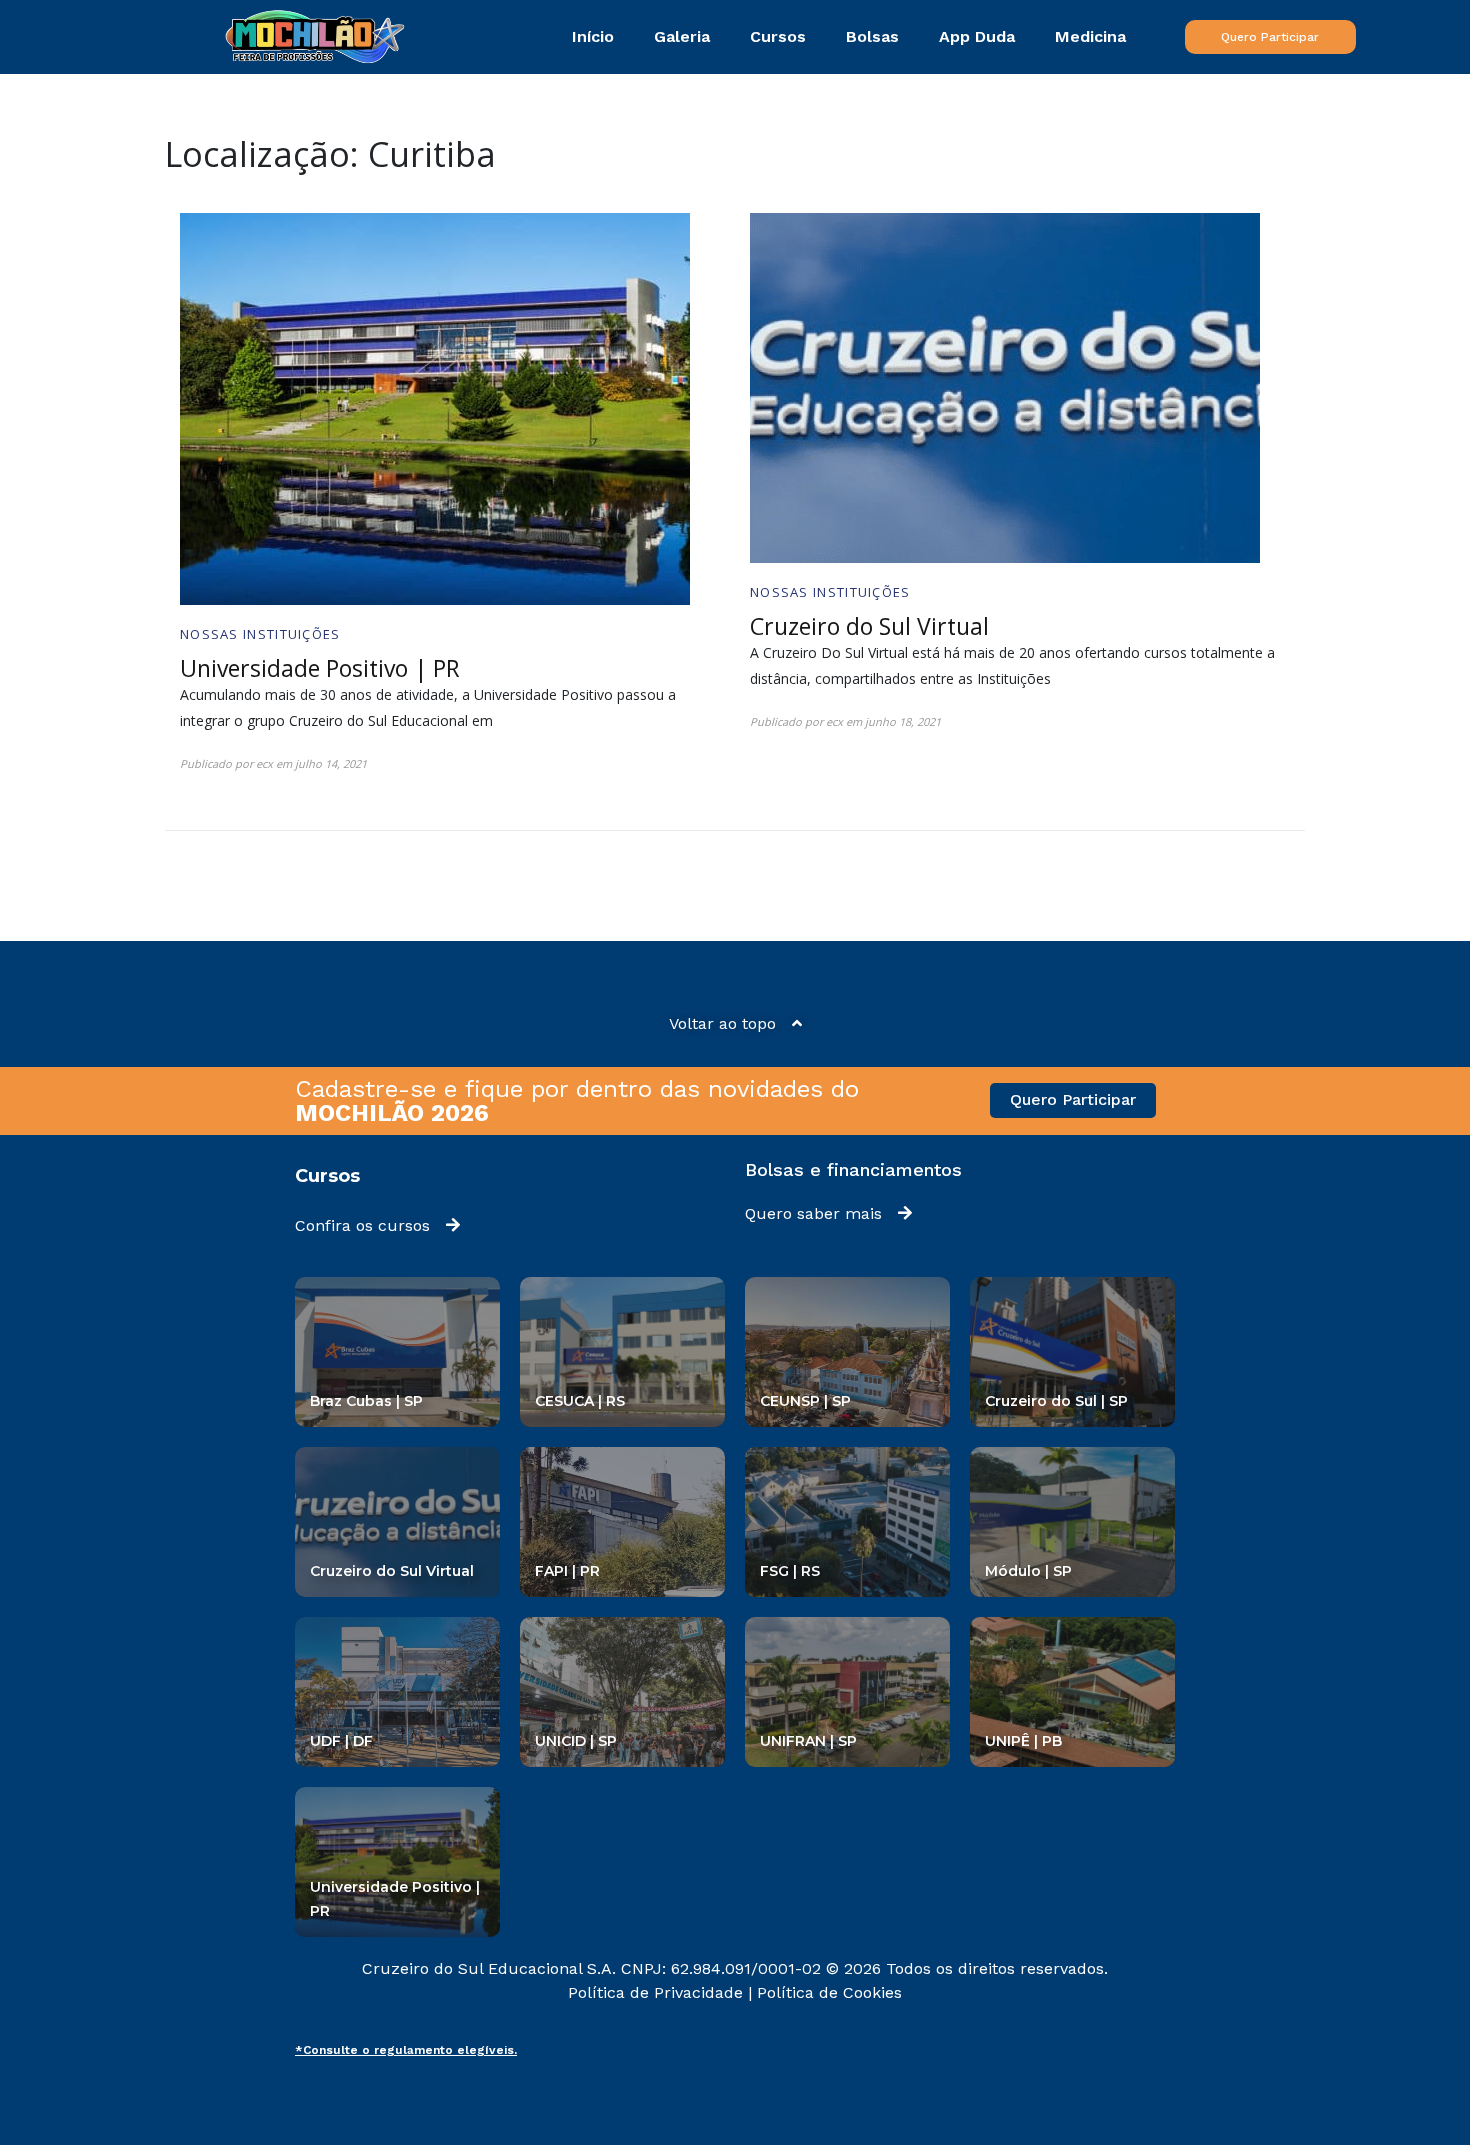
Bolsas (872, 36)
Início (593, 36)
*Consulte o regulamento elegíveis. (406, 2050)
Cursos (778, 36)
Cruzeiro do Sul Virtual (869, 626)
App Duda (977, 36)
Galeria (682, 36)
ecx (264, 763)
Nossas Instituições (260, 634)
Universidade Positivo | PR (320, 668)
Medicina (1090, 36)
